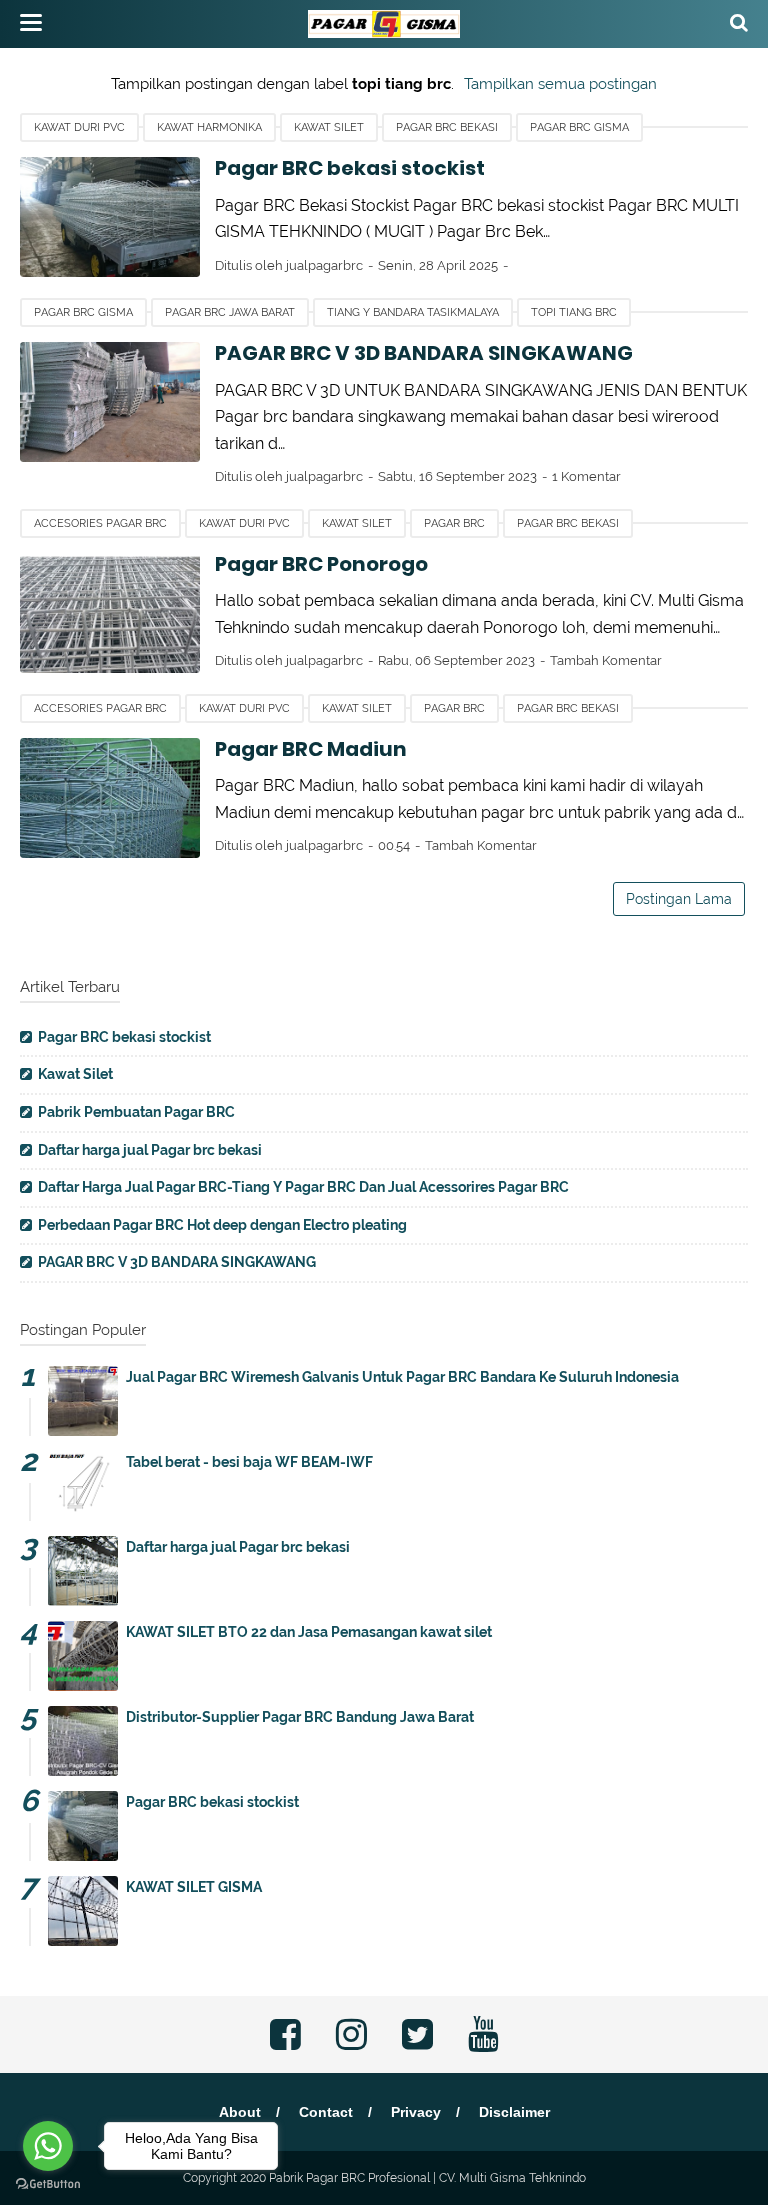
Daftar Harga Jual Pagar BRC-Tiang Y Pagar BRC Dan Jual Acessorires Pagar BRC (303, 1187)
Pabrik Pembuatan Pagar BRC (136, 1112)
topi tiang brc (574, 312)
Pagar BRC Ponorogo (321, 564)
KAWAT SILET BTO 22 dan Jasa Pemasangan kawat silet (309, 1632)
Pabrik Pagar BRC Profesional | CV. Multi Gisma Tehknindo (427, 2178)
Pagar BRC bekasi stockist (350, 168)
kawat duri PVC (79, 127)
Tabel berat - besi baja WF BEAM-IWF (249, 1462)
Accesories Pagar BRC (100, 523)
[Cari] (739, 22)
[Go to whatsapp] (48, 2146)
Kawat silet (329, 127)
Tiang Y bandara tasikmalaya (413, 312)
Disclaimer (514, 2112)
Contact (326, 2112)
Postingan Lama (679, 899)
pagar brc (454, 523)
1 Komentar (586, 476)
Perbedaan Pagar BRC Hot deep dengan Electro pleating (222, 1225)
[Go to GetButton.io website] (48, 2184)
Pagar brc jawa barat (230, 312)
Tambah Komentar (606, 660)
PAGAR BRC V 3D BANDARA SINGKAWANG (424, 353)
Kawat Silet (75, 1074)
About (240, 2112)
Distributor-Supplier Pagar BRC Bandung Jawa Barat (300, 1717)
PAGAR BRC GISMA (579, 127)
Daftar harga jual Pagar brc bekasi (150, 1150)
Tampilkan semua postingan (560, 84)
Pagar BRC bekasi (447, 127)
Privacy (416, 2112)
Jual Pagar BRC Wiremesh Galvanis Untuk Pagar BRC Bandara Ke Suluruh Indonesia (402, 1377)
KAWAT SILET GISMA (194, 1887)
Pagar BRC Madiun (311, 749)
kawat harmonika (209, 127)
